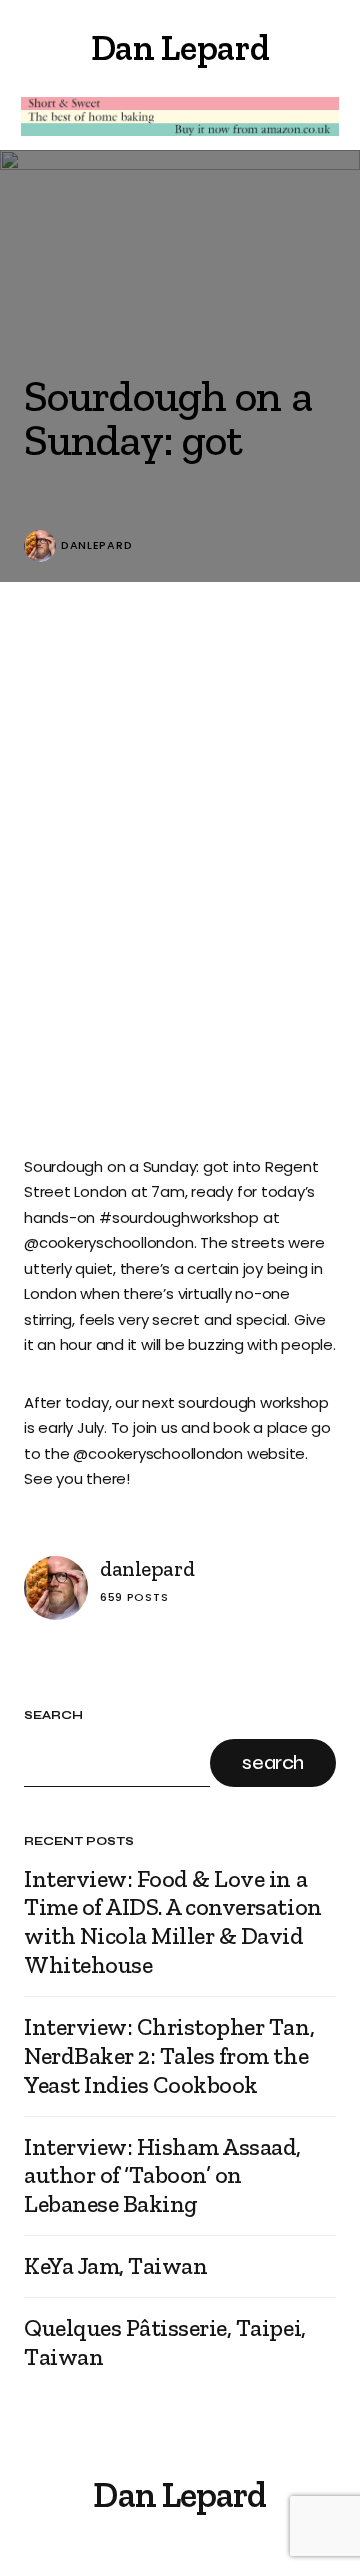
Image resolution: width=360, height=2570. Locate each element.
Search (53, 1715)
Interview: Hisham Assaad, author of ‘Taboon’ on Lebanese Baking (162, 2176)
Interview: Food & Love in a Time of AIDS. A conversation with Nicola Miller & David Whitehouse (173, 1922)
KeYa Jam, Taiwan (115, 2266)
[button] (32, 48)
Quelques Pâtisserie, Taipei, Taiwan (165, 2342)
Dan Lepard (180, 47)
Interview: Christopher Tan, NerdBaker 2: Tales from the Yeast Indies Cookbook (169, 2056)
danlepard (96, 545)
